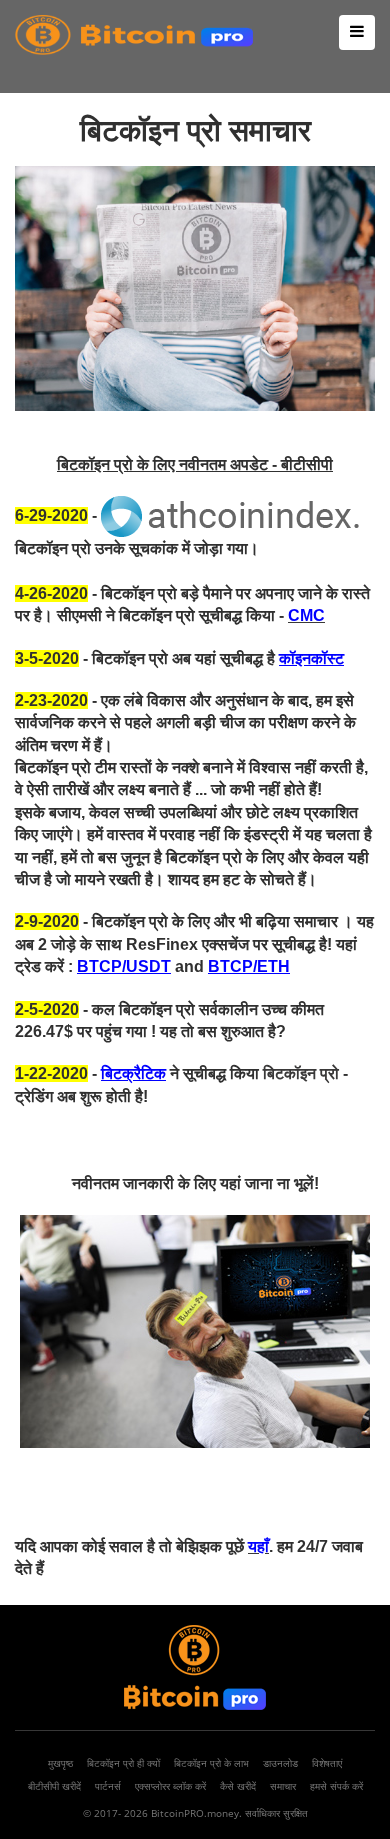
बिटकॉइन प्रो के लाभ (211, 1763)
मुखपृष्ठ (60, 1763)
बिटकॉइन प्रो (301, 1073)
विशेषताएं (327, 1763)
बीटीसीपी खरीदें (54, 1786)
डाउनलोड (280, 1763)
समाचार (283, 1786)
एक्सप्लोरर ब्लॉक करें (170, 1786)
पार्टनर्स (108, 1786)
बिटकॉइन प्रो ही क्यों (123, 1763)
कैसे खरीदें (238, 1786)
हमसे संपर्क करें (336, 1786)
